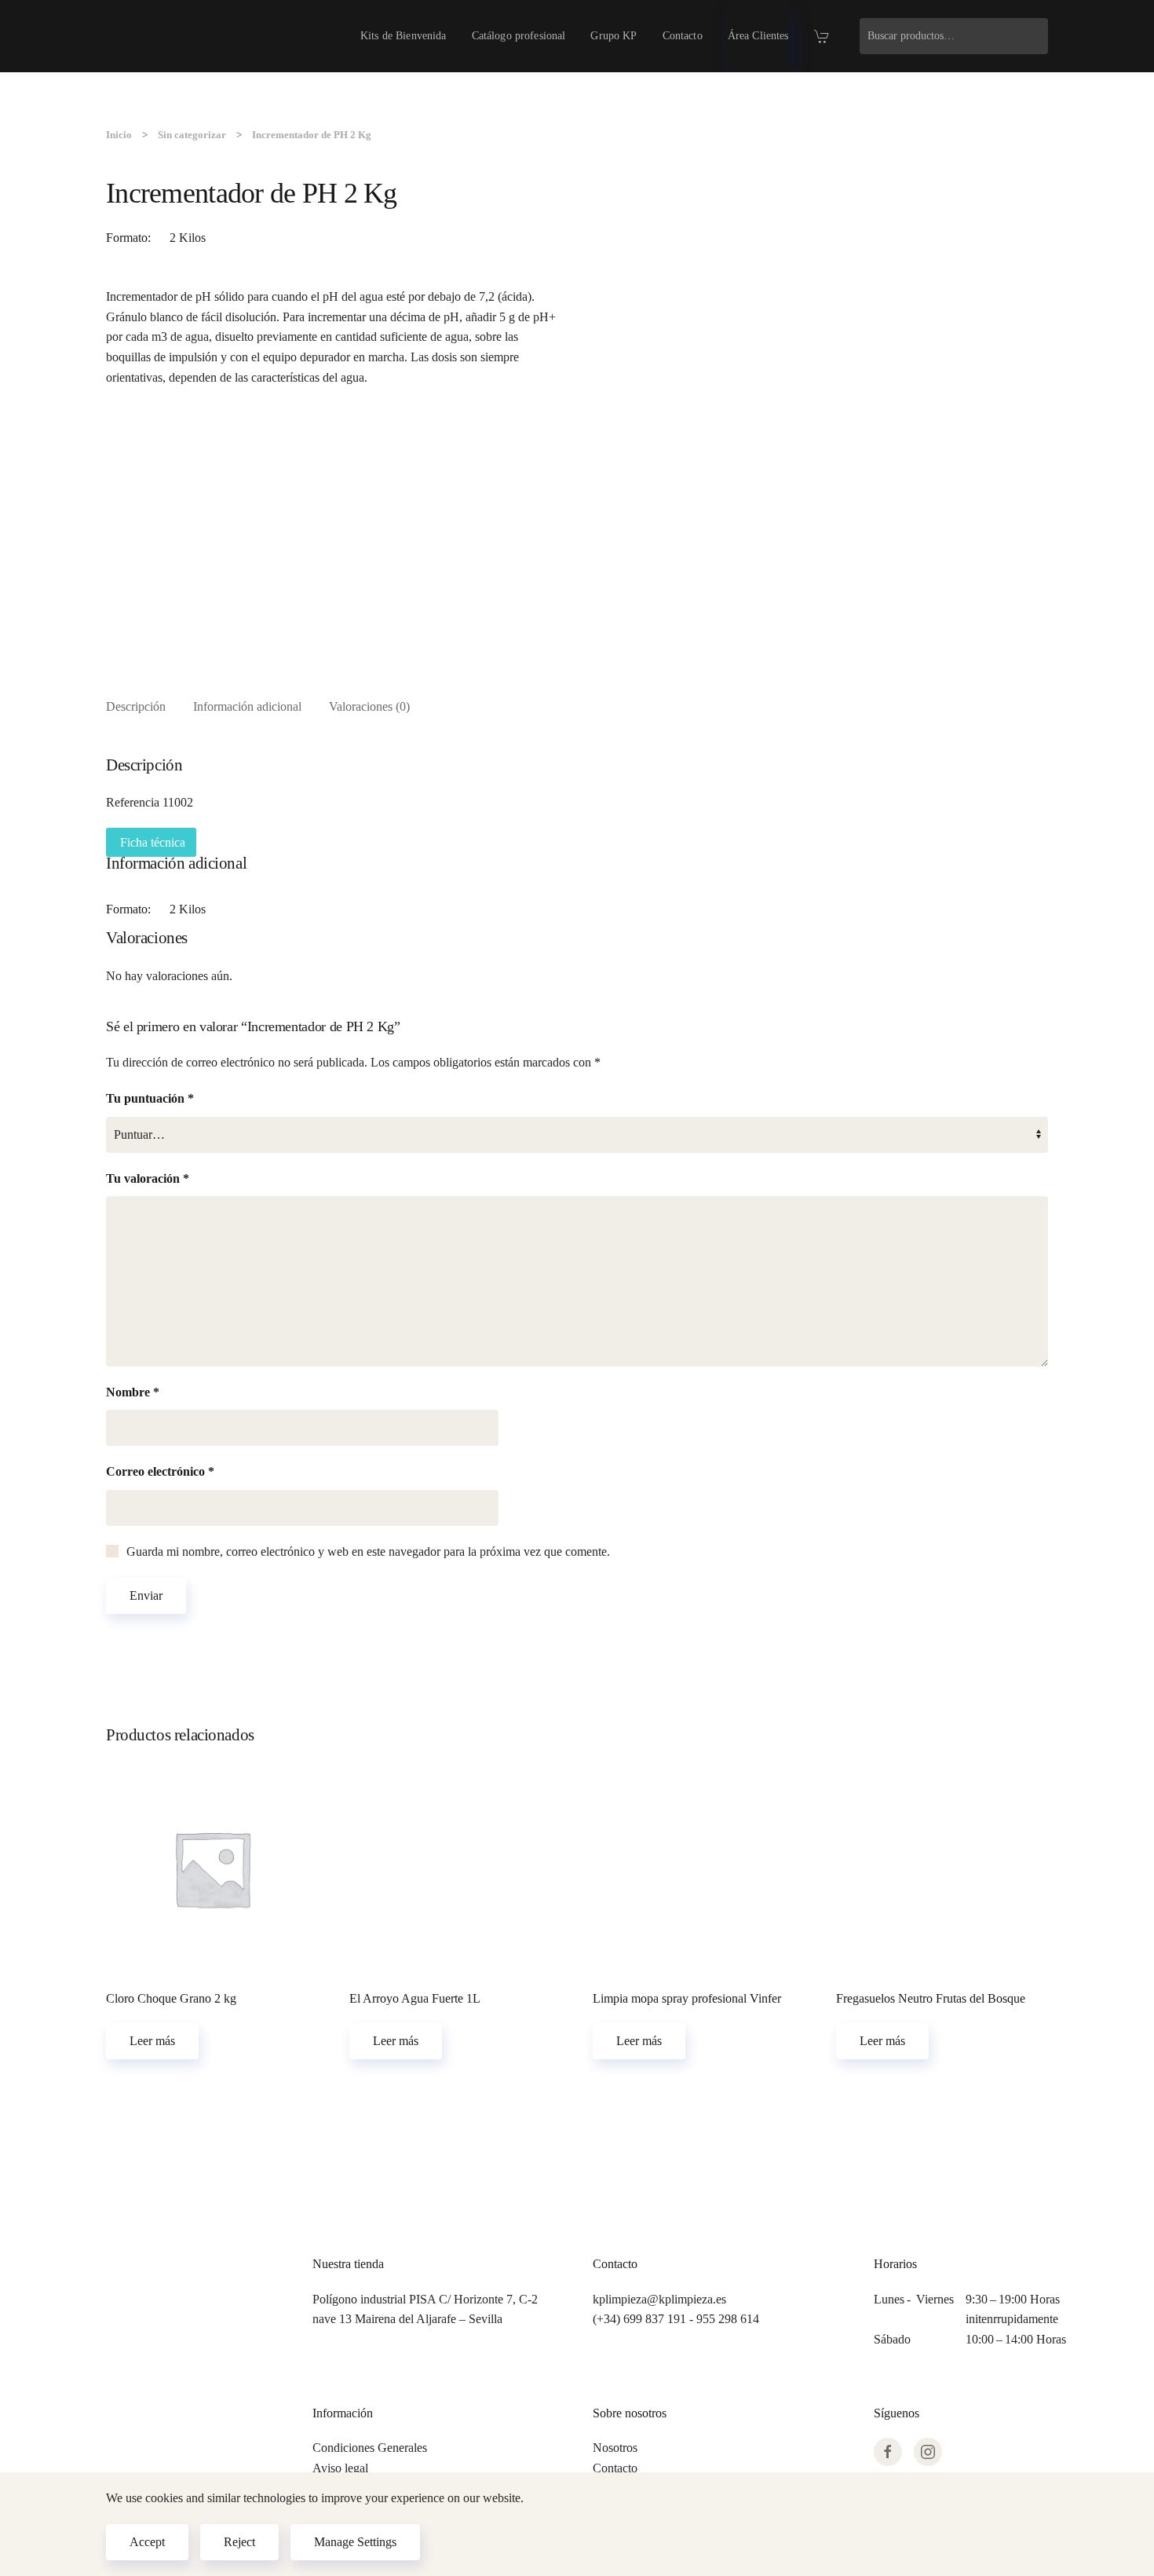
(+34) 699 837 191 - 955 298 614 (676, 2319)
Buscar (1032, 36)
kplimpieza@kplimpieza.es (659, 2299)
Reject (239, 2542)
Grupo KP (614, 36)
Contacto (683, 36)
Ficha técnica (151, 842)
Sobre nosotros (630, 2413)
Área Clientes (758, 36)
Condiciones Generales (370, 2448)
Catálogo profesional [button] (519, 36)
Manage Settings (355, 2542)
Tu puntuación (150, 1098)
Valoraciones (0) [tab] (369, 706)
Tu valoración (148, 1178)
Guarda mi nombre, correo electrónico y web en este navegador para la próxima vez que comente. (368, 1551)
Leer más (152, 2041)
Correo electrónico (160, 1471)
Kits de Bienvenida (404, 36)
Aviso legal (340, 2468)
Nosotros (615, 2448)
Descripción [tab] (136, 706)
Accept (147, 2542)
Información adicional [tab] (247, 706)
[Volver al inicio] (157, 36)
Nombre (133, 1392)
